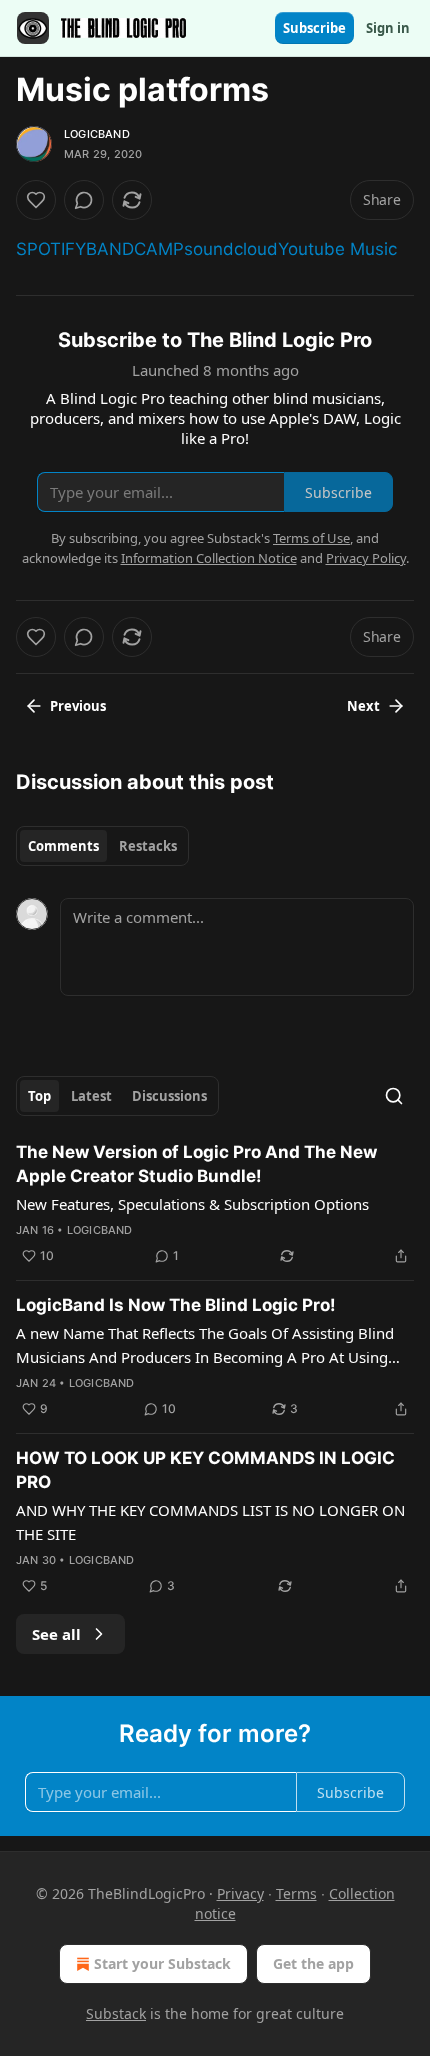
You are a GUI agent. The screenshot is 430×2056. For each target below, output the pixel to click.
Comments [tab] (63, 846)
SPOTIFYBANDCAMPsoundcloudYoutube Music (206, 249)
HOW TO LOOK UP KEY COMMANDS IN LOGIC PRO (205, 1470)
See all (56, 1634)
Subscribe (314, 28)
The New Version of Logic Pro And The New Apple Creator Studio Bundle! (196, 1164)
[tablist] (102, 846)
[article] (215, 1204)
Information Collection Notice (209, 558)
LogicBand (97, 134)
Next (363, 706)
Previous (78, 706)
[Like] (36, 200)
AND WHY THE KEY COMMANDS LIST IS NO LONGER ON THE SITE (210, 1522)
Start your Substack (162, 1963)
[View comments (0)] (84, 200)
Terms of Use (311, 538)
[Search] (394, 1096)
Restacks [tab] (148, 846)
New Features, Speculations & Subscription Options (192, 1204)
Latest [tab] (91, 1096)
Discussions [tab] (169, 1096)
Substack (116, 2013)
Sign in (388, 28)
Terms (296, 1893)
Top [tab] (39, 1096)
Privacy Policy (366, 558)
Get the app (313, 1963)
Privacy (240, 1893)
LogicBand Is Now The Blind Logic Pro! (176, 1305)
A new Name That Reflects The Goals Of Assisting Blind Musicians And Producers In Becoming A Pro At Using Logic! (205, 1346)
